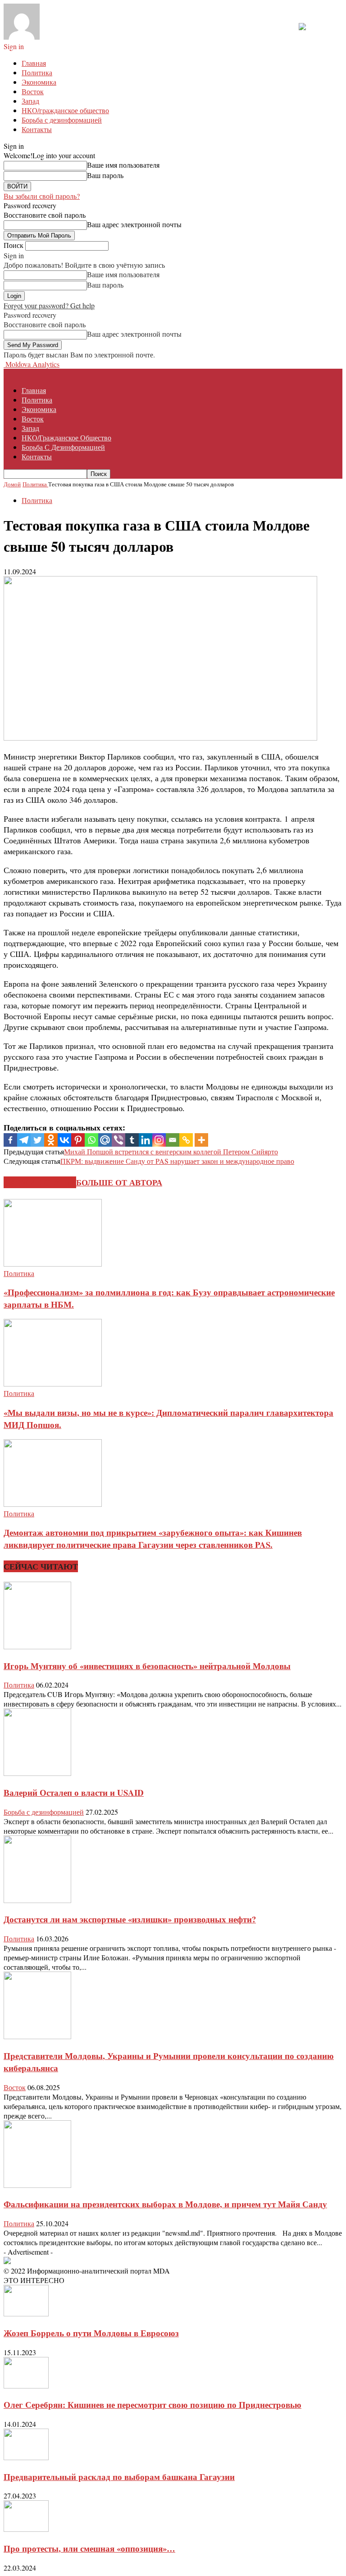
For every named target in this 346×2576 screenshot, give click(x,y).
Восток (33, 91)
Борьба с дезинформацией (62, 120)
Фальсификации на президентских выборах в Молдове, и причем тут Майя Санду (165, 2204)
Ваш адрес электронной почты (134, 224)
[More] (201, 1140)
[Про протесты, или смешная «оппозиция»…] (26, 2529)
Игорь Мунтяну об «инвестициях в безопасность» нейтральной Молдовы (147, 1666)
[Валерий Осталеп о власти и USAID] (37, 1773)
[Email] (173, 1140)
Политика (37, 72)
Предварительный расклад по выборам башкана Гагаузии (119, 2477)
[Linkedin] (146, 1140)
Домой (12, 484)
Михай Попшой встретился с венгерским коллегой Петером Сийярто (171, 1151)
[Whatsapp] (91, 1140)
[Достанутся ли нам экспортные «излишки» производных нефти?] (37, 1900)
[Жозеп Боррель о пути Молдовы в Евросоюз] (26, 2313)
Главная (34, 63)
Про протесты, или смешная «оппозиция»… (89, 2548)
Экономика (39, 82)
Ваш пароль (105, 175)
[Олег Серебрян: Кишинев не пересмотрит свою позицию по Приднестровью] (26, 2386)
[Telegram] (24, 1140)
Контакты (37, 129)
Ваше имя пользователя (123, 165)
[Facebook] (10, 1140)
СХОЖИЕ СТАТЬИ (40, 1182)
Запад (30, 101)
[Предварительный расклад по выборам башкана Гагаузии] (26, 2457)
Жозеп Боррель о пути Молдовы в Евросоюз (91, 2333)
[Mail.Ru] (105, 1140)
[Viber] (118, 1140)
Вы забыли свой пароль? (42, 196)
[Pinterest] (78, 1140)
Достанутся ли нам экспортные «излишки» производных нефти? (130, 1919)
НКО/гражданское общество (65, 110)
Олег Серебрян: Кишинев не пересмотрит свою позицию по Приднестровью (153, 2404)
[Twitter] (37, 1140)
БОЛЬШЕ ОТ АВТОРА (119, 1182)
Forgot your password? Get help (49, 305)
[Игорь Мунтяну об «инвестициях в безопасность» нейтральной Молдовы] (37, 1646)
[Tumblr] (132, 1140)
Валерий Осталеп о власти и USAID (74, 1792)
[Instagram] (159, 1140)
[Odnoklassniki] (51, 1140)
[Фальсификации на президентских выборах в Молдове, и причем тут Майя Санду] (37, 2185)
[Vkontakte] (64, 1140)
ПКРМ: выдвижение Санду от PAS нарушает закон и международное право (177, 1161)
